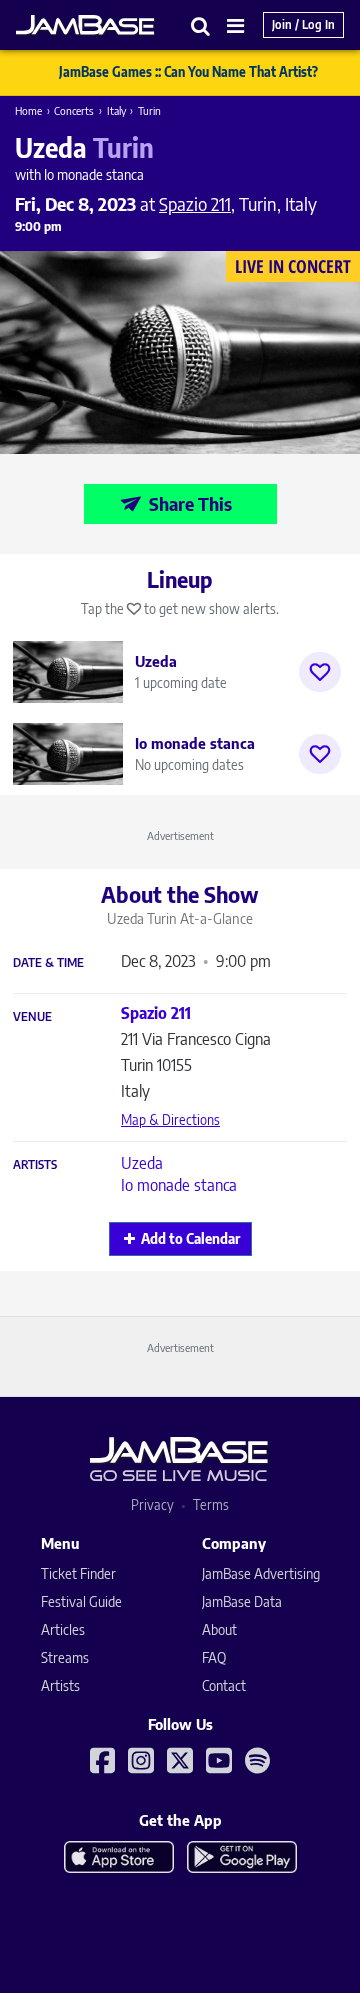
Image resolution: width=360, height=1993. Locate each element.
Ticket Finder (78, 1573)
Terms (211, 1504)
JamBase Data (242, 1601)
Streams (65, 1657)
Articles (63, 1629)
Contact (224, 1685)
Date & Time (48, 963)
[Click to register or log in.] (320, 672)
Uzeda (142, 1163)
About (219, 1629)
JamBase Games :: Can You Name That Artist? (188, 72)
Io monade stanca (179, 1185)
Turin (149, 110)
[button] (201, 25)
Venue (32, 1017)
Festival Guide (81, 1601)
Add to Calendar (190, 1238)
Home (28, 110)
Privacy (152, 1504)
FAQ (214, 1657)
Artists (35, 1165)
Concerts (74, 110)
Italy (116, 110)
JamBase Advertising (261, 1573)
